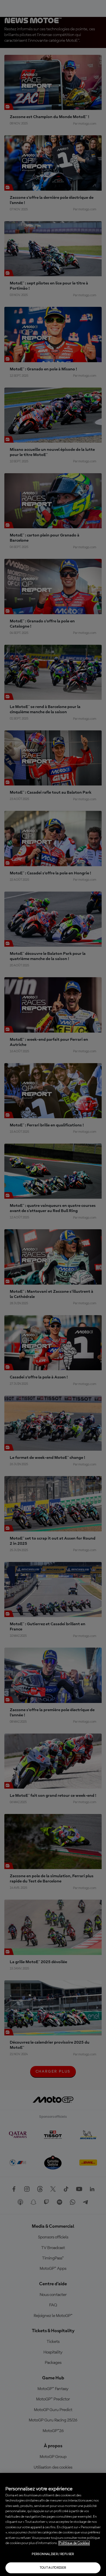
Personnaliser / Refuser (53, 2554)
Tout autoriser (53, 2568)
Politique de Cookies (74, 2543)
